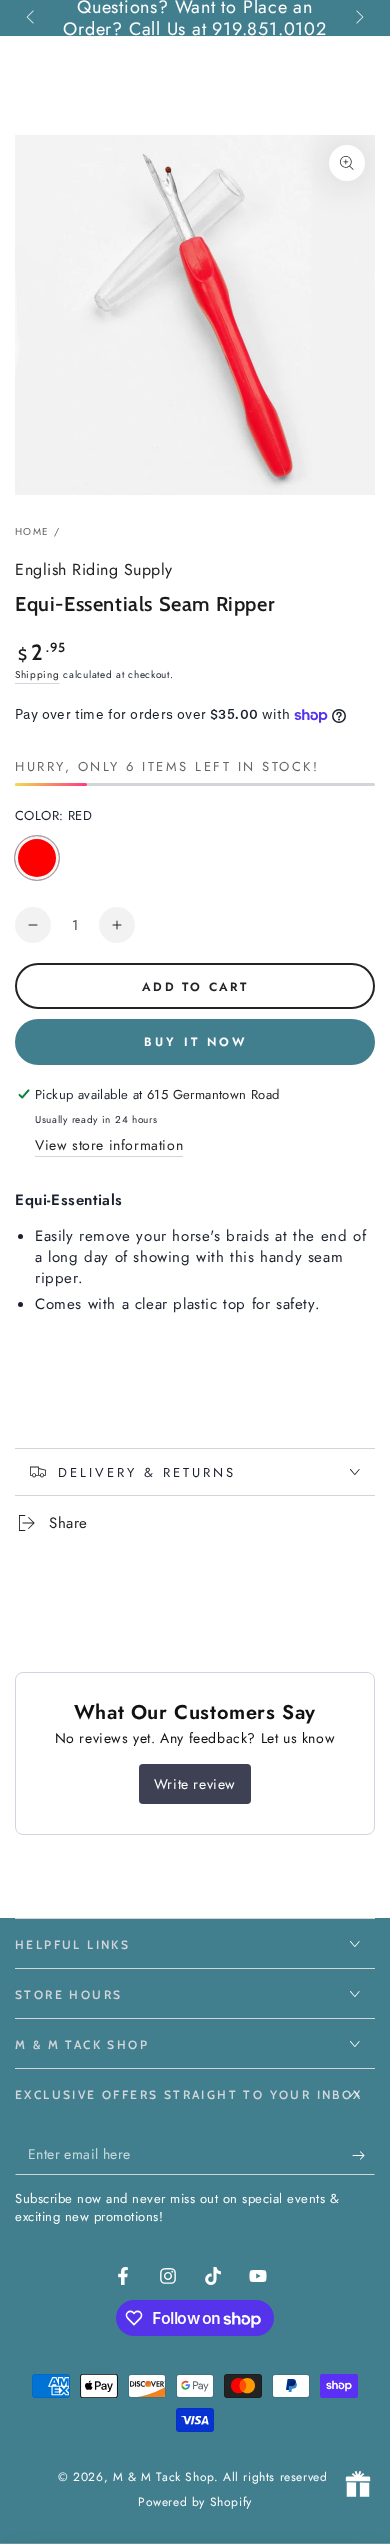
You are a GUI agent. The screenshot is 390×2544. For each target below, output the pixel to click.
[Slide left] (32, 18)
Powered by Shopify (195, 2502)
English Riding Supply (94, 570)
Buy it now (195, 1042)
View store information (109, 1145)
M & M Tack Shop (163, 2477)
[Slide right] (358, 18)
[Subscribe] (363, 2155)
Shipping (37, 674)
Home (32, 531)
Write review (195, 1784)
